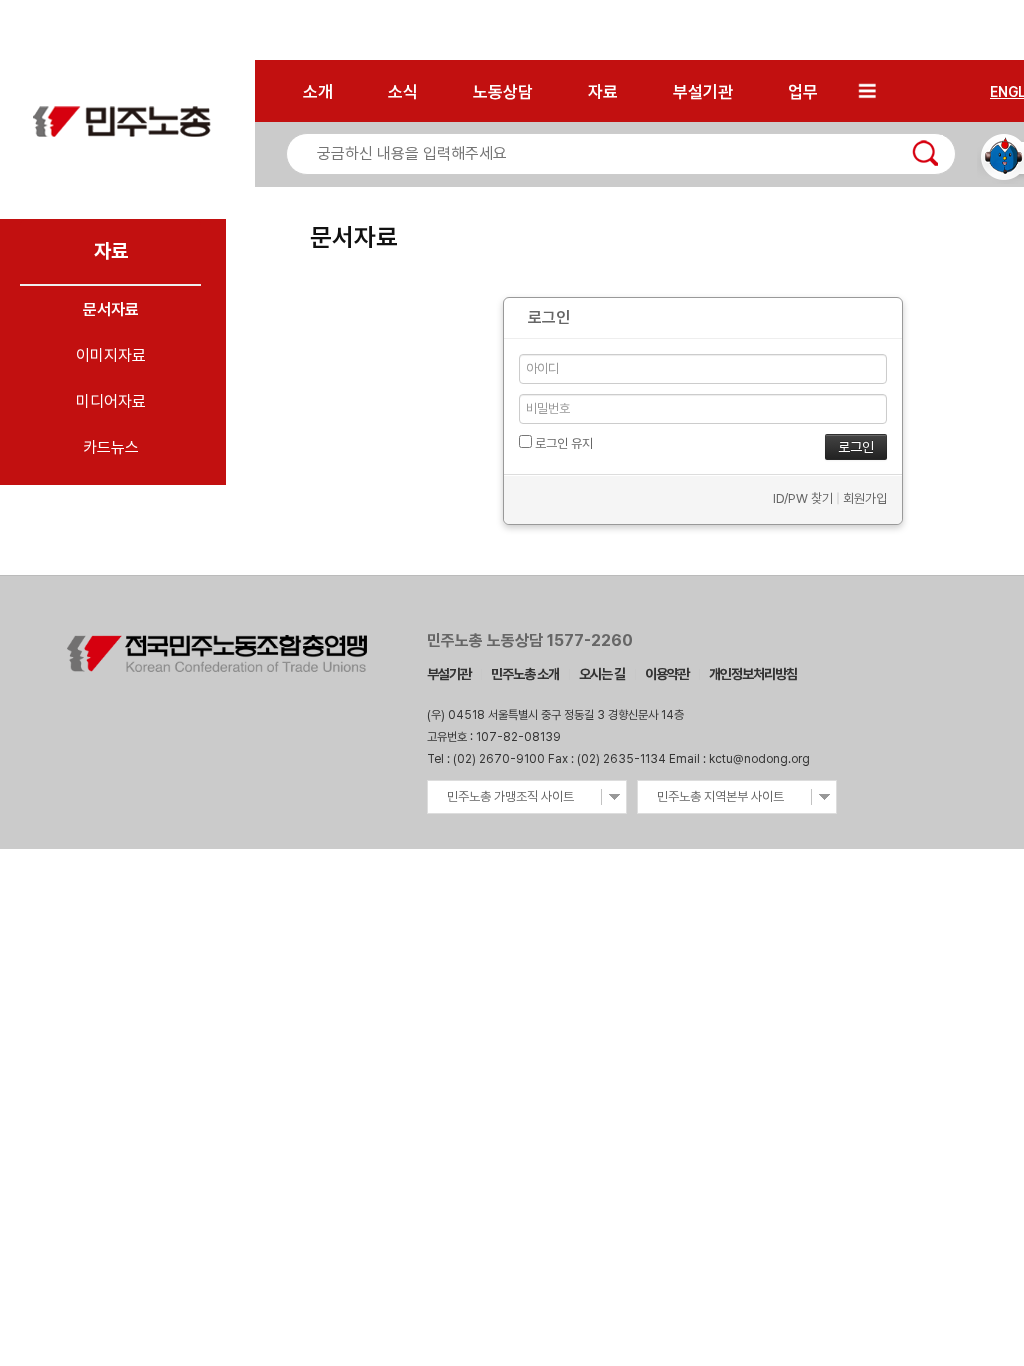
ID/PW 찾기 (803, 498)
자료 (603, 92)
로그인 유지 (562, 443)
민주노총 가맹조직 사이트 (510, 796)
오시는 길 (602, 674)
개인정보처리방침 (753, 674)
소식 (403, 92)
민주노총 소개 (525, 674)
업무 (803, 92)
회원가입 (865, 498)
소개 (318, 92)
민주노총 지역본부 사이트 (720, 796)
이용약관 (667, 674)
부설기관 (703, 92)
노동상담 (503, 92)
